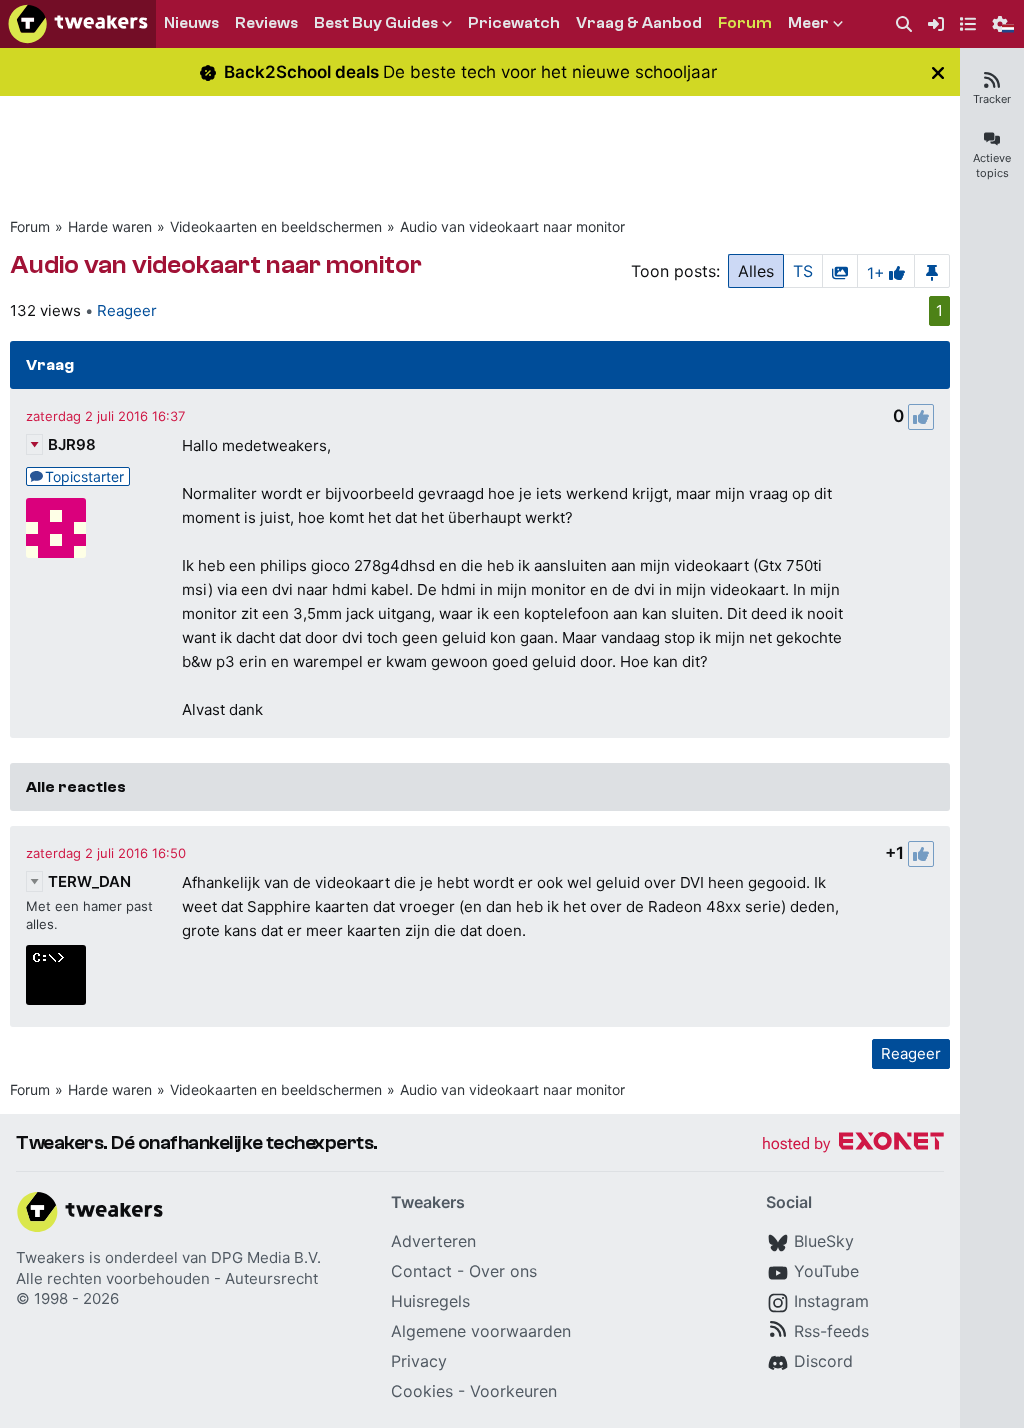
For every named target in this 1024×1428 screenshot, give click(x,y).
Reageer (127, 310)
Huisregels (430, 1301)
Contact (421, 1271)
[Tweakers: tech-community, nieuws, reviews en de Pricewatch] (78, 24)
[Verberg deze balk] (938, 72)
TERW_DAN (89, 881)
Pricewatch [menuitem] (514, 23)
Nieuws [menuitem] (191, 23)
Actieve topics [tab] (992, 165)
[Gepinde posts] (932, 271)
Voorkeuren (513, 1391)
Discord (823, 1361)
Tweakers (50, 1257)
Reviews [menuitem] (266, 23)
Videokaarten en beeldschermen (276, 226)
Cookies (422, 1391)
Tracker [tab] (992, 99)
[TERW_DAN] (56, 975)
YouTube (826, 1271)
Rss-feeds (831, 1331)
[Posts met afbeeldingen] (840, 271)
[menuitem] (904, 24)
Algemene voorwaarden (481, 1331)
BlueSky (824, 1241)
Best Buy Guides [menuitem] (376, 23)
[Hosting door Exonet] (853, 1144)
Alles (756, 271)
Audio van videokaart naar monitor (512, 226)
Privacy (419, 1361)
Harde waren (110, 226)
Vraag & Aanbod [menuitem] (639, 23)
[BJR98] (56, 528)
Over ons (503, 1271)
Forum (30, 226)
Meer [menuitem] (808, 23)
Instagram (831, 1301)
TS (803, 271)
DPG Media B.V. (266, 1257)
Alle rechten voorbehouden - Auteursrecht (167, 1278)
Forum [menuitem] (745, 23)
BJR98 (72, 444)
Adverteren (433, 1241)
